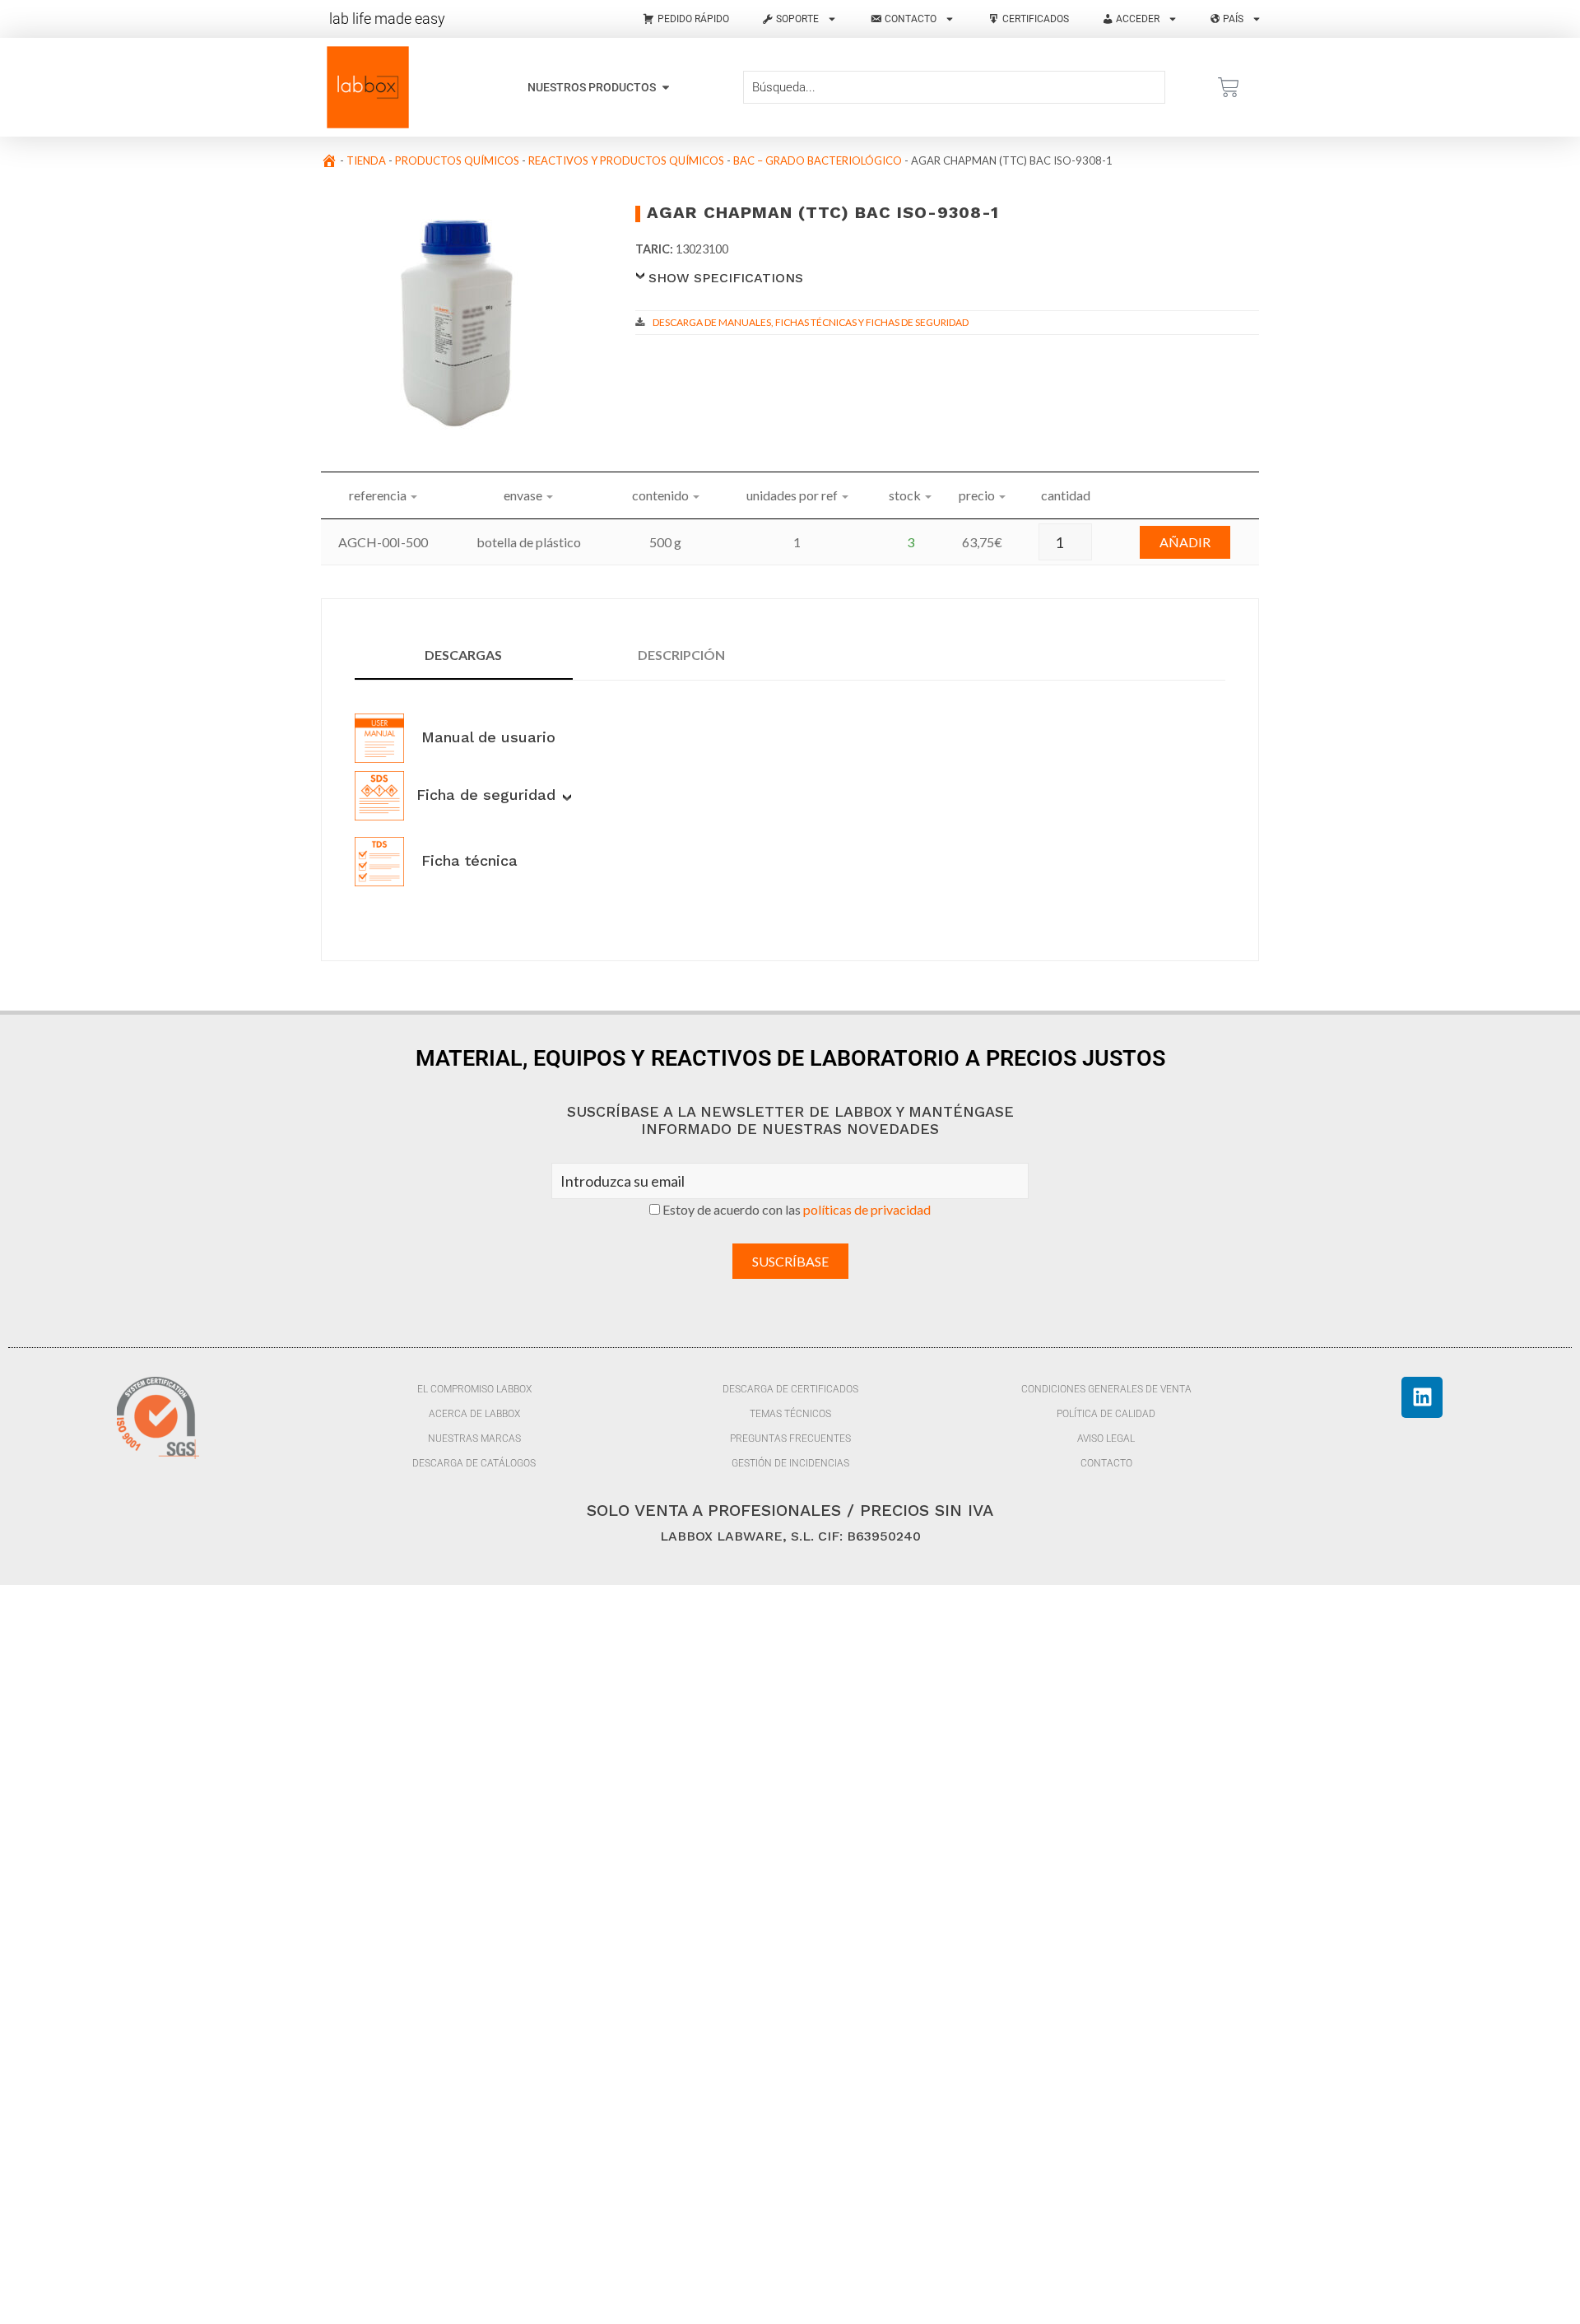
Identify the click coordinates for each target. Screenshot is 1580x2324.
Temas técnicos (790, 1414)
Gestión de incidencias (790, 1463)
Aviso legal (1106, 1439)
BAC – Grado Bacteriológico (818, 160)
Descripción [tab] (681, 655)
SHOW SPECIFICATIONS (726, 278)
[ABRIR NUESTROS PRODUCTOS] (666, 88)
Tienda (366, 160)
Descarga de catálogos (474, 1463)
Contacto (1106, 1463)
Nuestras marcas (474, 1439)
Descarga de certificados (790, 1389)
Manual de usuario (486, 737)
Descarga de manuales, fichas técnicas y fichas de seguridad (811, 322)
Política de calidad (1106, 1414)
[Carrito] (1229, 87)
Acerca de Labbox (474, 1414)
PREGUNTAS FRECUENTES (790, 1439)
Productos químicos (457, 160)
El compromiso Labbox (474, 1389)
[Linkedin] (1422, 1397)
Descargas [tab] (463, 655)
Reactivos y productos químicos (626, 160)
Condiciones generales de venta (1106, 1389)
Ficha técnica (467, 860)
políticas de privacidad (867, 1209)
